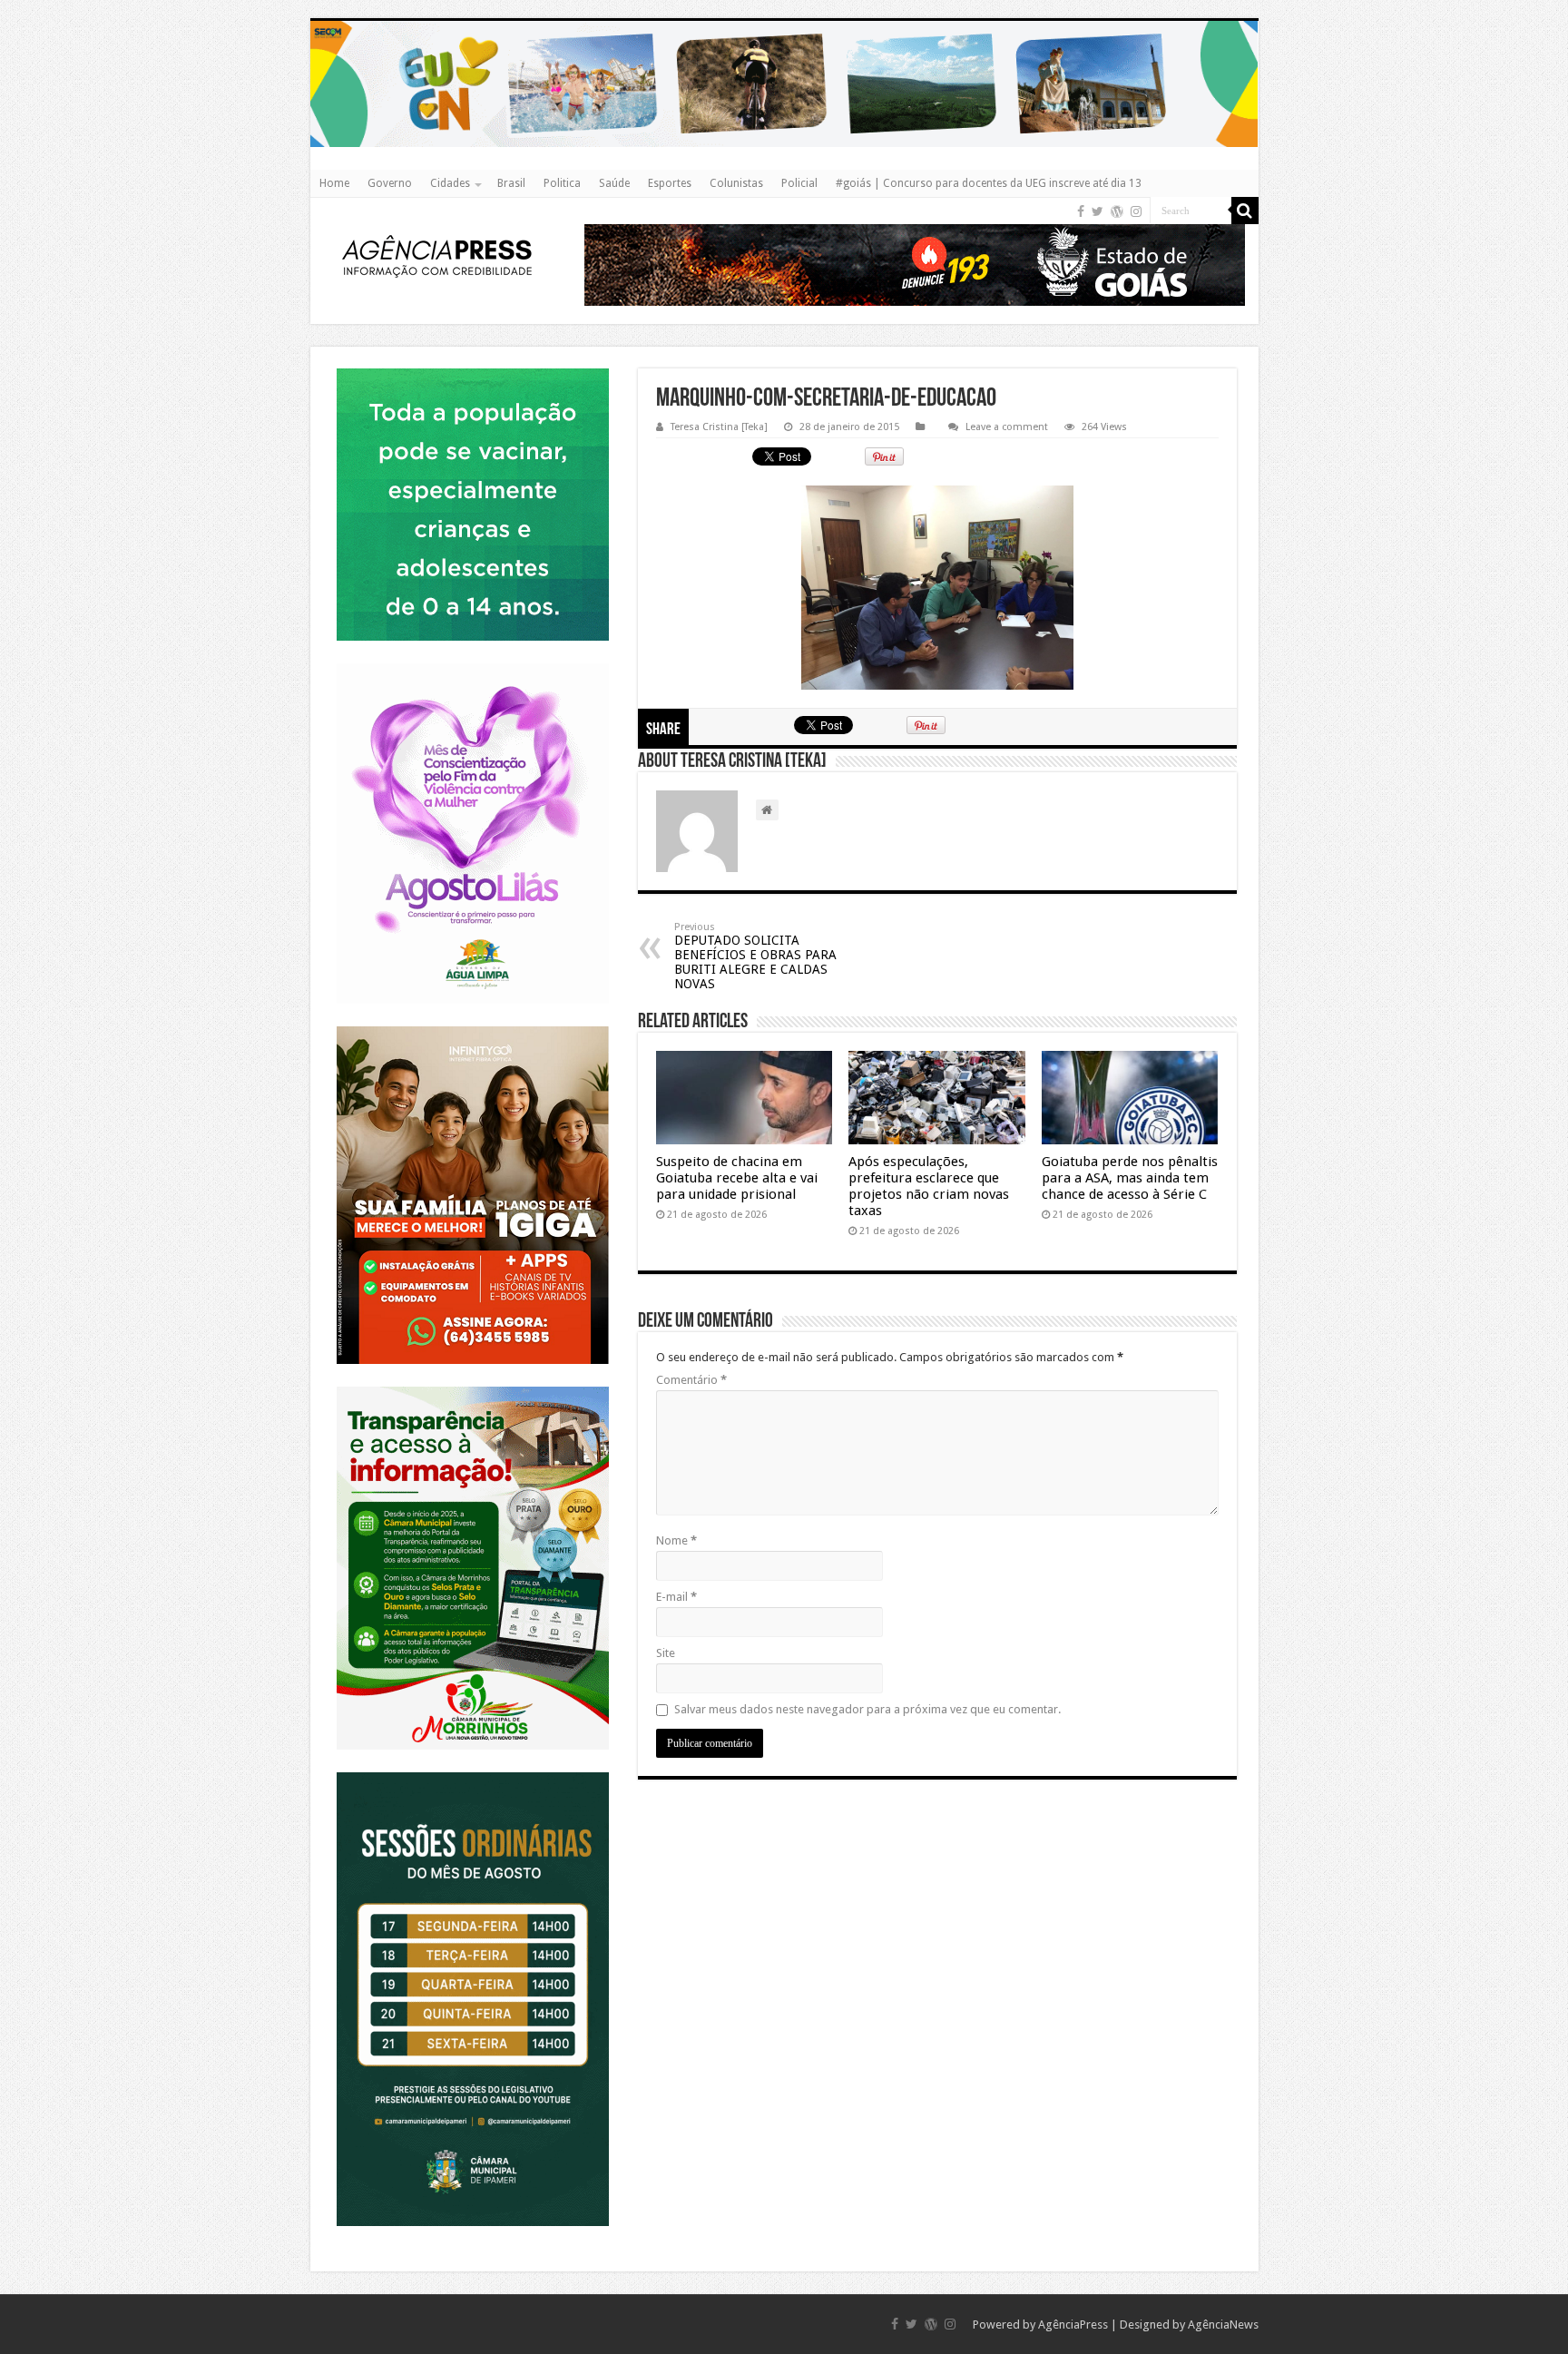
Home (334, 183)
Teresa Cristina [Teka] (719, 427)
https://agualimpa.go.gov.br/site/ (472, 663)
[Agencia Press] (437, 259)
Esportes (670, 183)
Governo (390, 183)
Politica (562, 183)
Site (666, 1653)
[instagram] (1136, 211)
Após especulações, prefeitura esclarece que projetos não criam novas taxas (929, 1186)
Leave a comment (1007, 427)
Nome (676, 1540)
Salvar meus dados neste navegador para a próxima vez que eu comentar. (867, 1709)
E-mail (676, 1597)
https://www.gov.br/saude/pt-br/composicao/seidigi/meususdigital (472, 368)
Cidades (450, 183)
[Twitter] (1098, 211)
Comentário (691, 1380)
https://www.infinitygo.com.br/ (473, 1026)
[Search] (1245, 211)
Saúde (614, 183)
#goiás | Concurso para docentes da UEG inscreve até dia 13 (989, 183)
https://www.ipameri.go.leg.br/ (473, 1772)
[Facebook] (1081, 211)
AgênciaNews (1223, 2325)
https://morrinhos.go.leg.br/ (472, 1386)
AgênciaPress (1073, 2325)
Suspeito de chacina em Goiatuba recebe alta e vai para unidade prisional (737, 1178)
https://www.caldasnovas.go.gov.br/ (784, 20)
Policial (799, 183)
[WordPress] (1117, 211)
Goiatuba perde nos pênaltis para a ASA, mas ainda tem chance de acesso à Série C (1130, 1178)
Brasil (511, 183)
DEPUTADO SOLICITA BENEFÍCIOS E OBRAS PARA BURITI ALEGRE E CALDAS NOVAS (755, 956)
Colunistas (736, 183)
